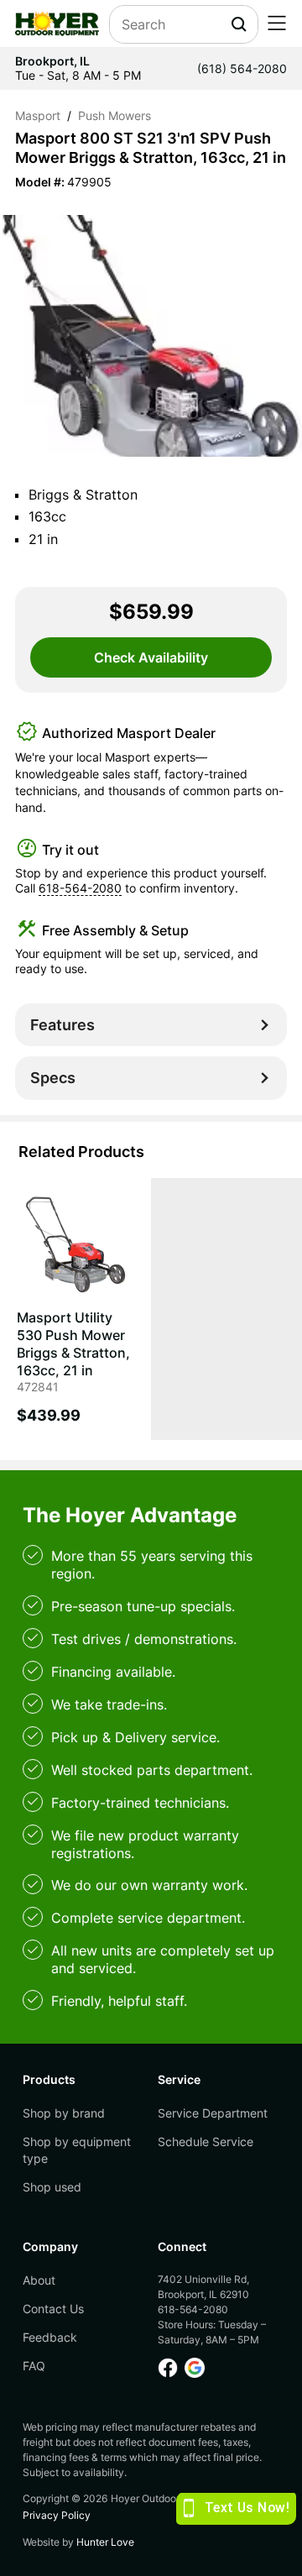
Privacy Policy (57, 2515)
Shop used (52, 2187)
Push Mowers (115, 116)
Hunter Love (105, 2542)
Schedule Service (206, 2141)
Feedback (50, 2337)
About (39, 2280)
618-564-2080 (80, 888)
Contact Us (53, 2309)
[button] (277, 24)
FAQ (34, 2366)
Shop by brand (64, 2113)
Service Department (213, 2113)
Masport (38, 116)
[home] (57, 24)
